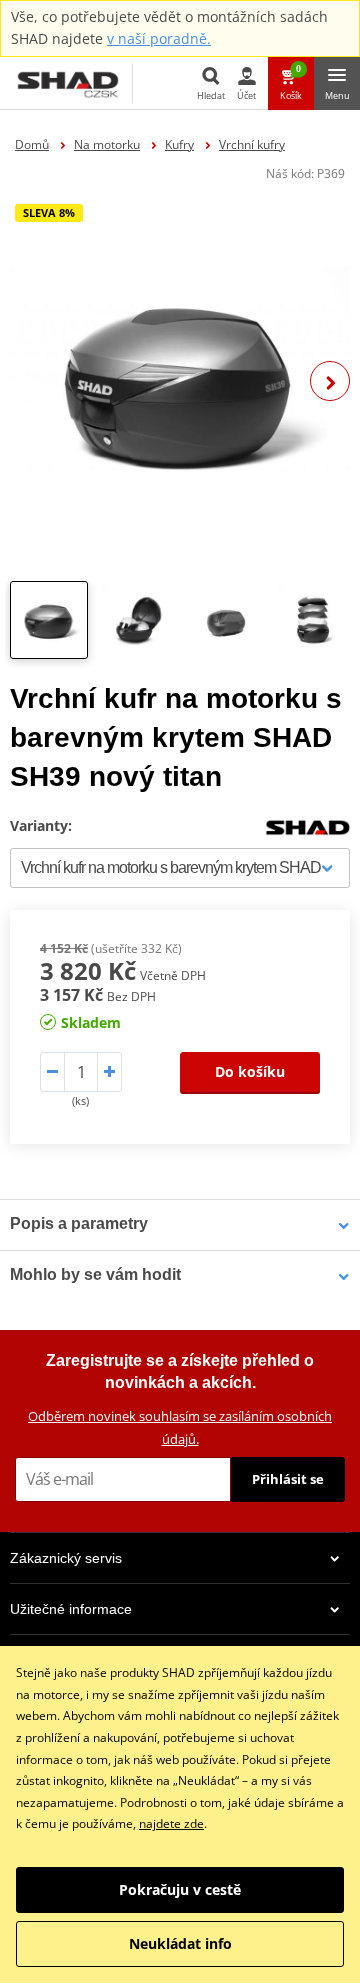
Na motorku (107, 144)
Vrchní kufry (252, 144)
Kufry (179, 144)
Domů (32, 144)
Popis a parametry (79, 1223)
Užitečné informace (71, 1609)
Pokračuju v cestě (180, 1889)
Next (330, 381)
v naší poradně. (159, 38)
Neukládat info (180, 1943)
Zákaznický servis (66, 1558)
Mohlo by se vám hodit (95, 1274)
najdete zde (171, 1823)
